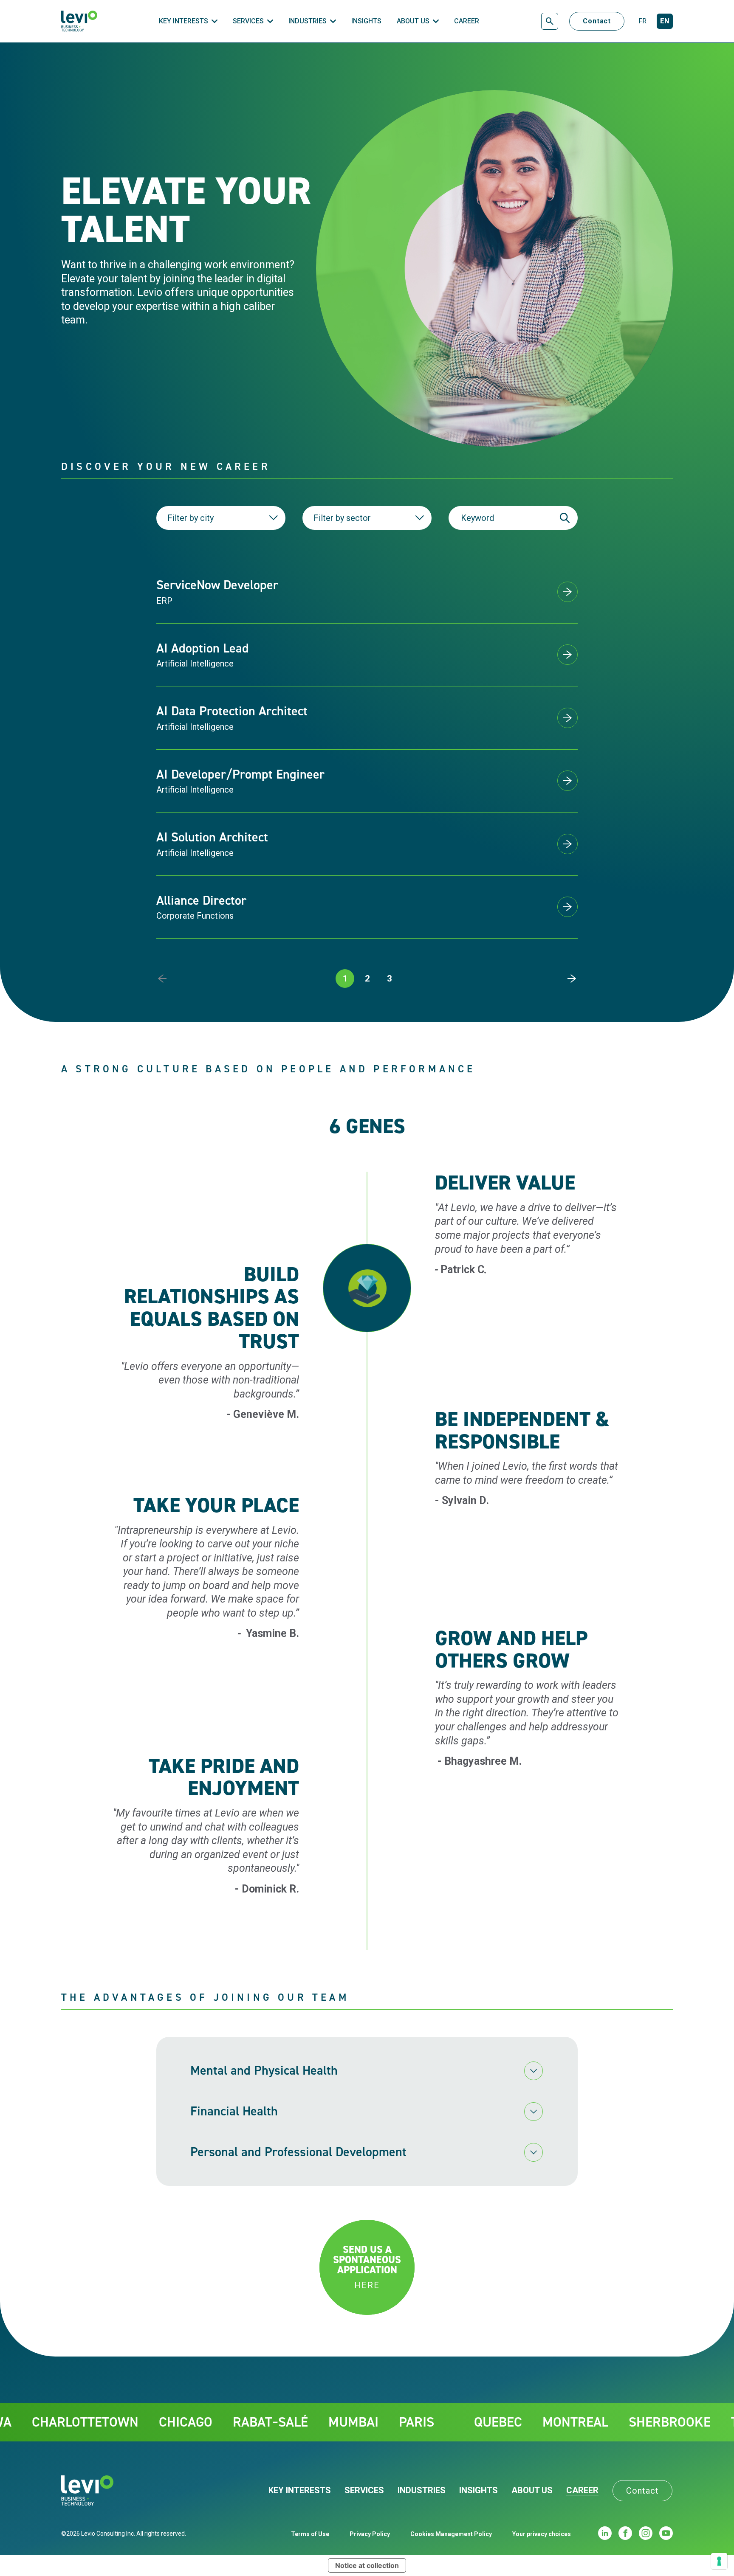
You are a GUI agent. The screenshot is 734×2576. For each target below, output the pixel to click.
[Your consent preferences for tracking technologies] (719, 2561)
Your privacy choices (542, 2534)
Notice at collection (367, 2565)
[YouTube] (666, 2533)
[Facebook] (625, 2533)
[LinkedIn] (605, 2533)
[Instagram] (646, 2533)
